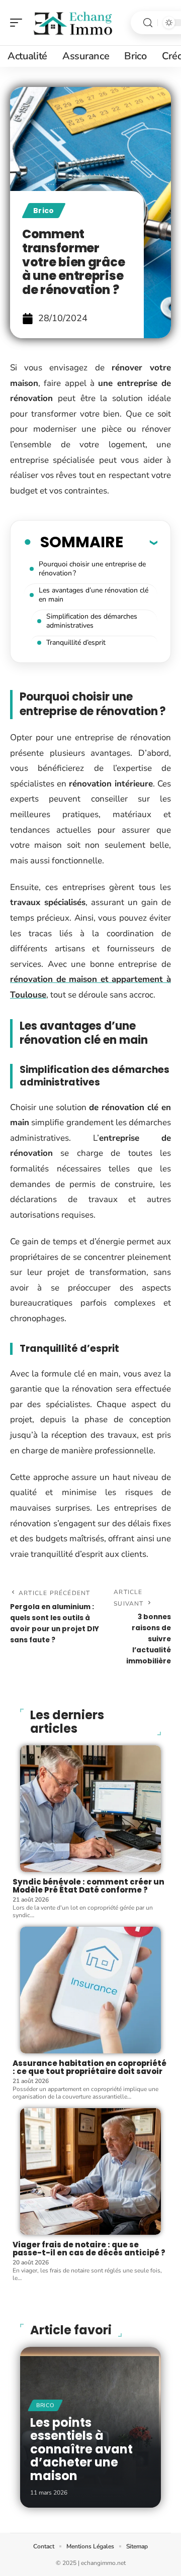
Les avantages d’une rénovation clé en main (94, 595)
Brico (44, 211)
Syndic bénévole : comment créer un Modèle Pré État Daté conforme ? (88, 1886)
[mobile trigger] (19, 23)
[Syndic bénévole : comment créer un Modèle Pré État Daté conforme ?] (90, 1809)
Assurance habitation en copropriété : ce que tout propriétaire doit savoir (89, 2067)
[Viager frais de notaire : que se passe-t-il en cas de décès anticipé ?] (90, 2171)
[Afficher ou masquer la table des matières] (140, 542)
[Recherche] (148, 23)
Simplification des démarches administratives (92, 621)
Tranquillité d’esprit (76, 642)
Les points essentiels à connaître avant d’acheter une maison (81, 2449)
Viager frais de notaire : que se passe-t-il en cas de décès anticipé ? (89, 2249)
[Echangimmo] (72, 23)
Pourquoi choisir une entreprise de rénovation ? (92, 569)
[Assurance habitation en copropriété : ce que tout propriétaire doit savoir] (90, 1990)
